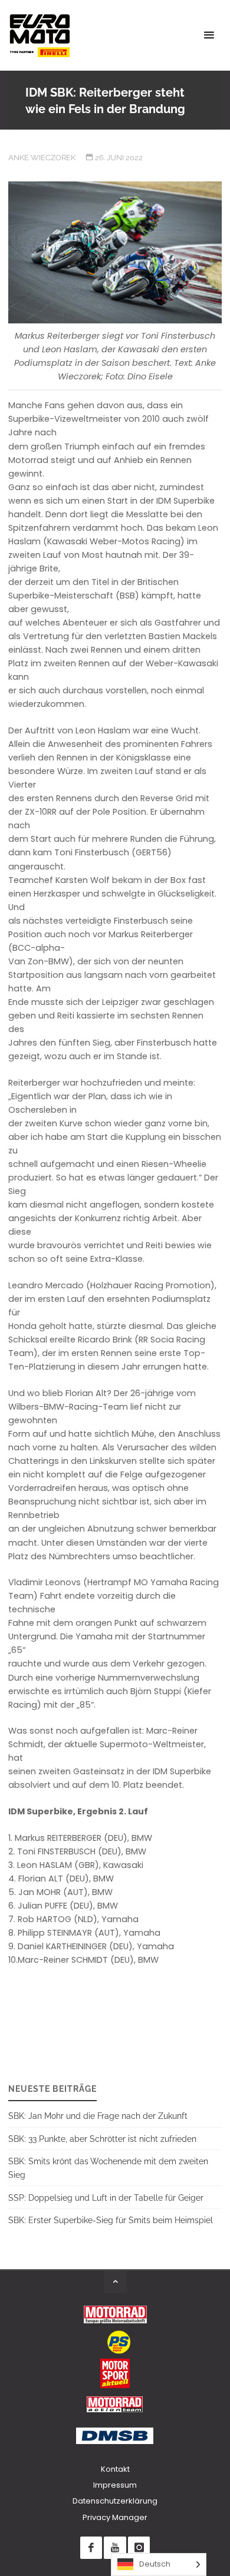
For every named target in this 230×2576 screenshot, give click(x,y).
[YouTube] (115, 2547)
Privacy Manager (115, 2517)
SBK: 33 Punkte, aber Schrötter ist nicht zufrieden (102, 2139)
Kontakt (115, 2469)
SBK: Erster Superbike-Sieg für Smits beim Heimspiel (111, 2220)
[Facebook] (91, 2547)
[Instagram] (139, 2547)
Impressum (115, 2485)
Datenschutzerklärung (115, 2501)
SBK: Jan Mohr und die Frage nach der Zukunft (98, 2116)
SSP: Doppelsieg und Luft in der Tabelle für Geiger (106, 2198)
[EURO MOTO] (40, 35)
